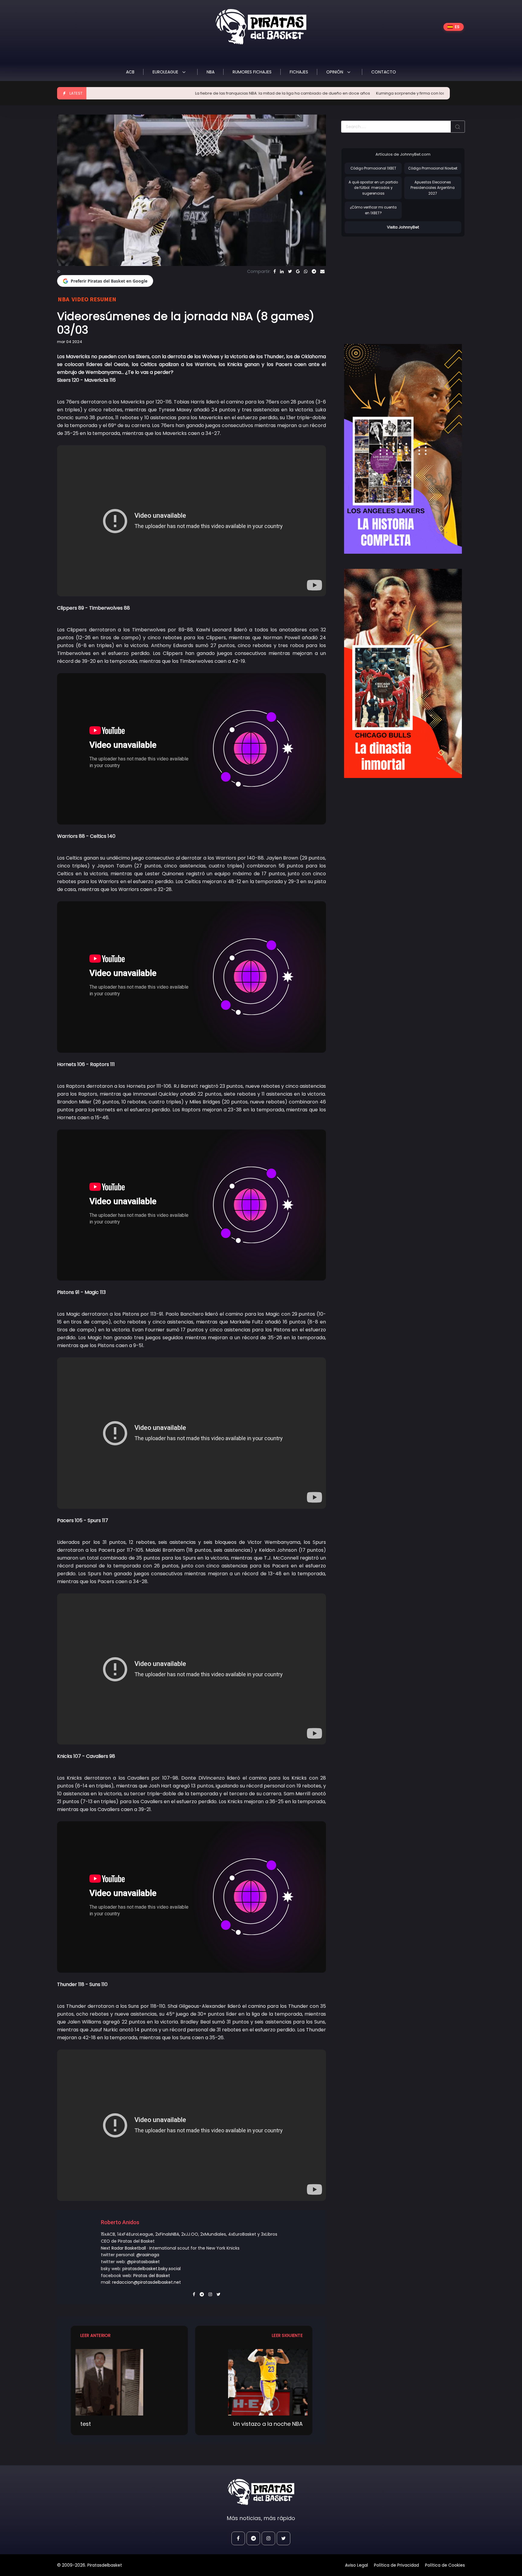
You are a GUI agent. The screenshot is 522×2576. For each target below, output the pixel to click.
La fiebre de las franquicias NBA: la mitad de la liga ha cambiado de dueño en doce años (180, 93)
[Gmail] (298, 271)
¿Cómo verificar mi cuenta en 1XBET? (373, 210)
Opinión (335, 72)
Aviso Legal (356, 2565)
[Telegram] (314, 271)
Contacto (384, 72)
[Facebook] (275, 271)
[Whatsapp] (306, 271)
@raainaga (148, 2255)
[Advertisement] (392, 284)
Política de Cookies (445, 2565)
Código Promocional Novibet (433, 168)
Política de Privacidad (396, 2565)
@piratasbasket (143, 2262)
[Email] (322, 271)
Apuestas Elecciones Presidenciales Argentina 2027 (433, 188)
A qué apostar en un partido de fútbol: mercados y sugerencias (373, 188)
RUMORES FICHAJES (252, 72)
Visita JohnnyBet (403, 227)
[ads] (403, 449)
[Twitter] (290, 271)
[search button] (458, 127)
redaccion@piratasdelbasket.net (147, 2282)
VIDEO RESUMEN (94, 299)
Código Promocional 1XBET (373, 168)
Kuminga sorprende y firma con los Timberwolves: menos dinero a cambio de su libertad (362, 93)
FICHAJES (299, 72)
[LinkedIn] (282, 271)
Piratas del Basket (152, 2276)
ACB (130, 72)
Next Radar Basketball (123, 2248)
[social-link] (238, 2538)
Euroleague (166, 72)
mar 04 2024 (70, 342)
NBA (211, 72)
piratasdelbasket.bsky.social (151, 2269)
